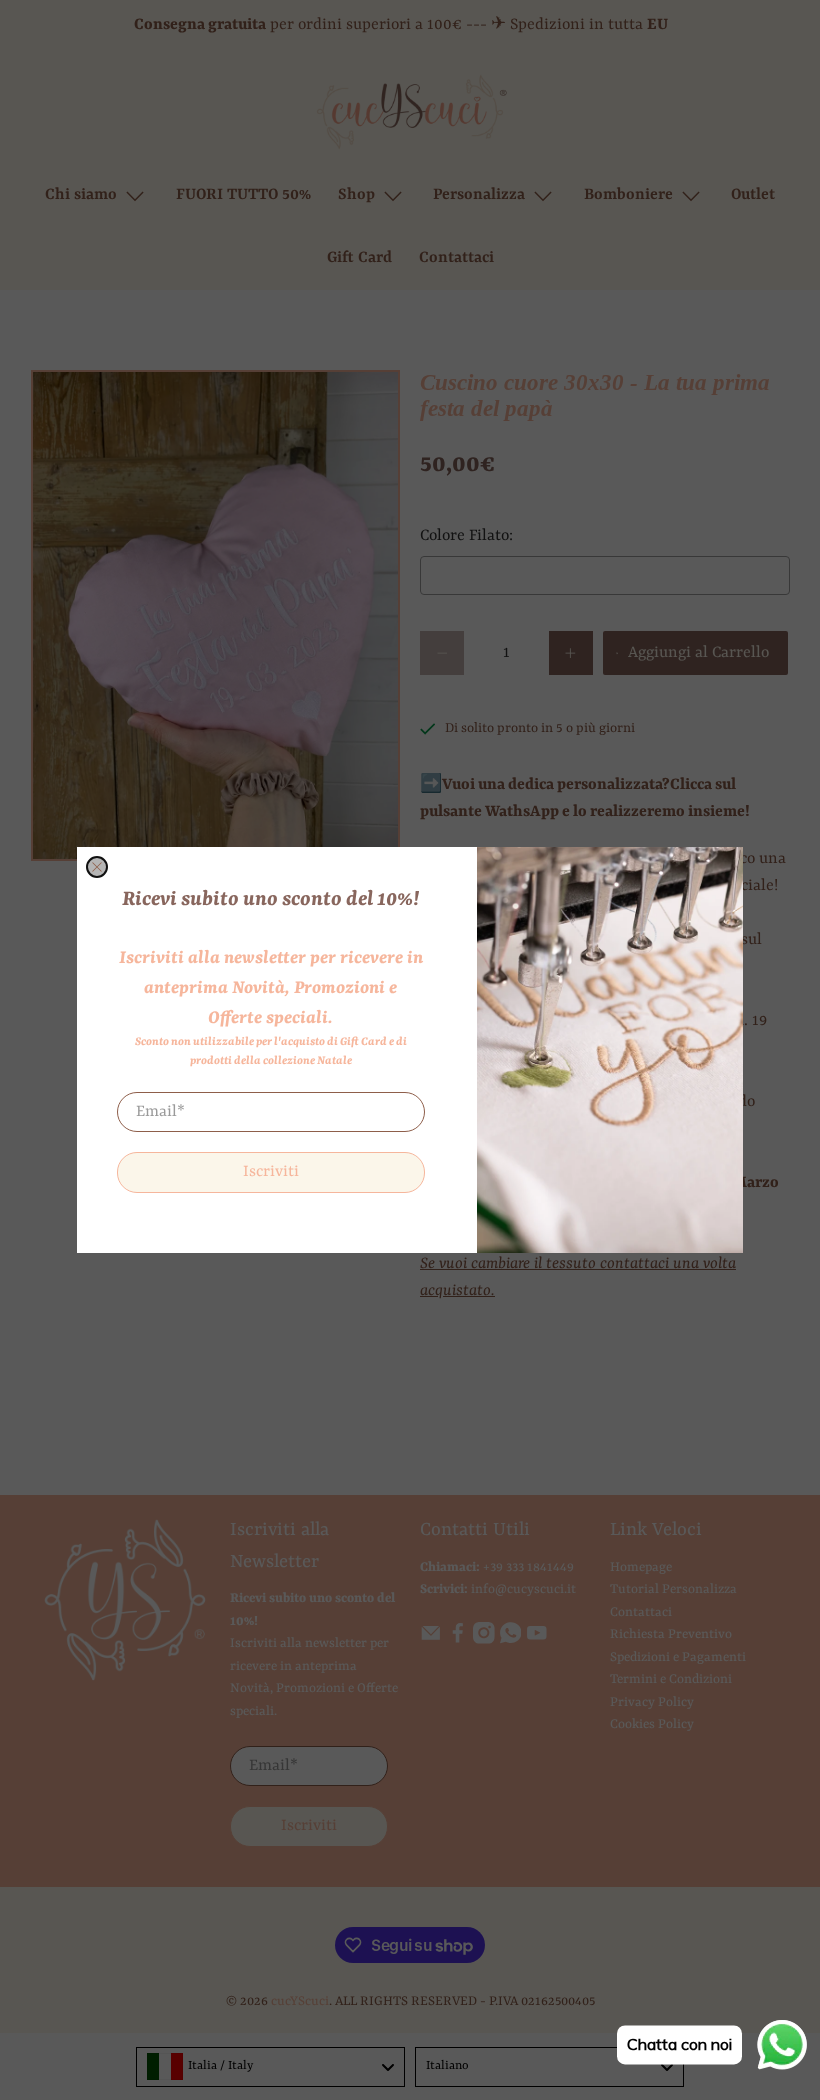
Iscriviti (271, 1172)
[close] (97, 867)
